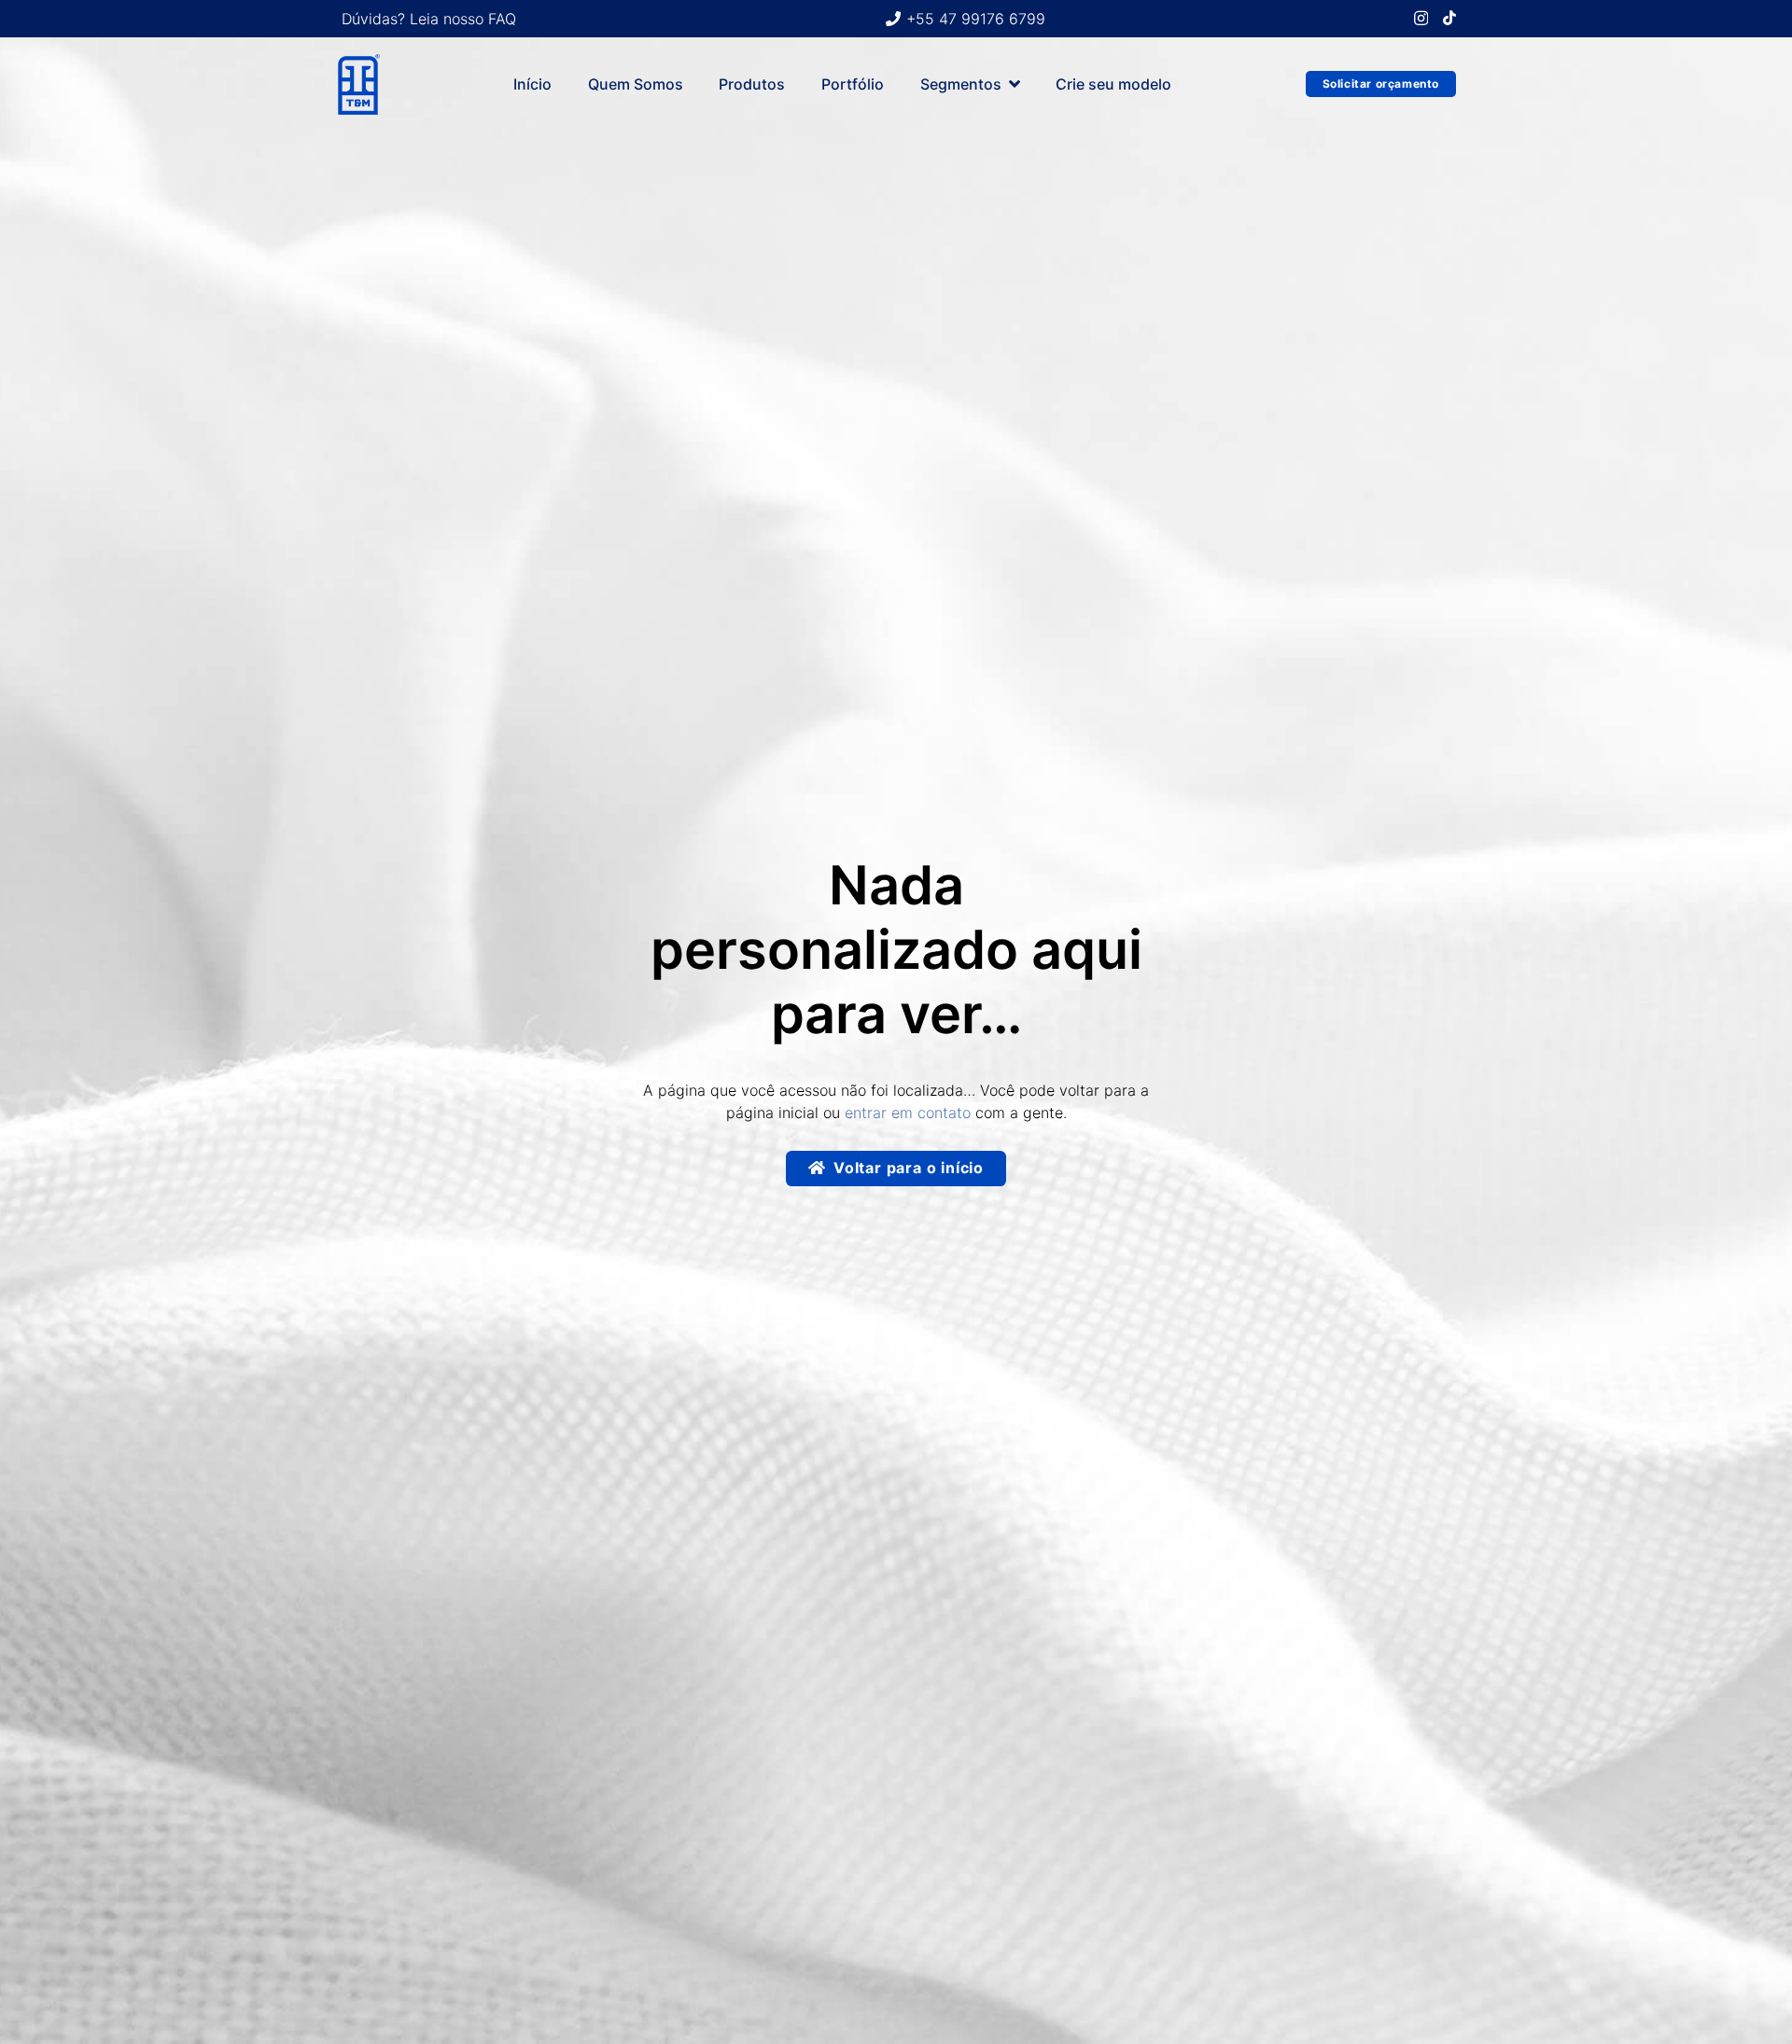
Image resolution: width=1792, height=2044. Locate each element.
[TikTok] (1449, 18)
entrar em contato (908, 1113)
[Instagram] (1421, 19)
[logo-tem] (358, 84)
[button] (1015, 84)
